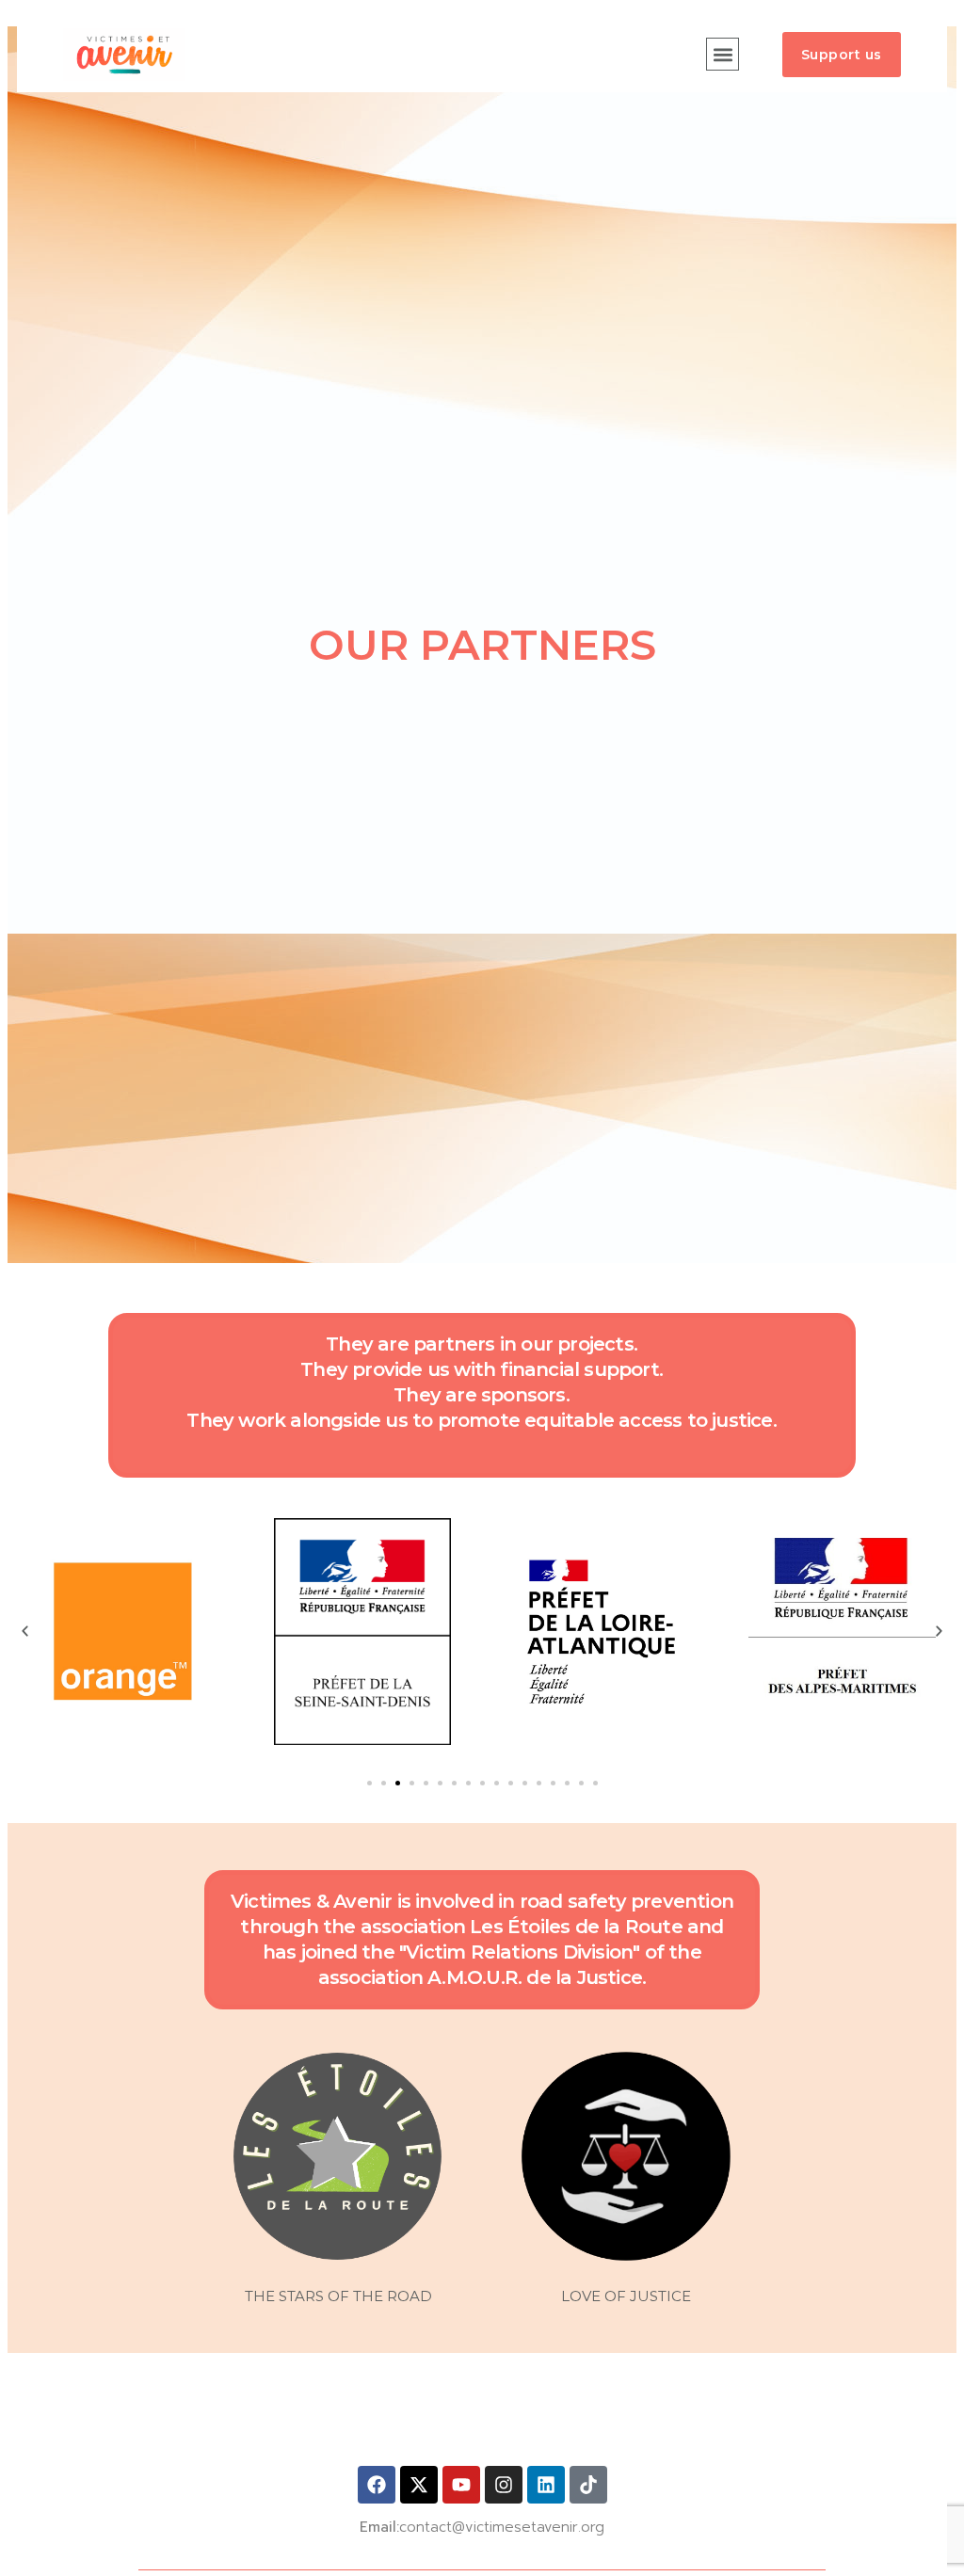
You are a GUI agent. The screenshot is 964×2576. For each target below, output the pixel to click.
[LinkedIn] (546, 2485)
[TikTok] (588, 2485)
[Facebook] (377, 2485)
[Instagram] (504, 2485)
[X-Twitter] (419, 2485)
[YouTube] (461, 2485)
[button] (723, 54)
